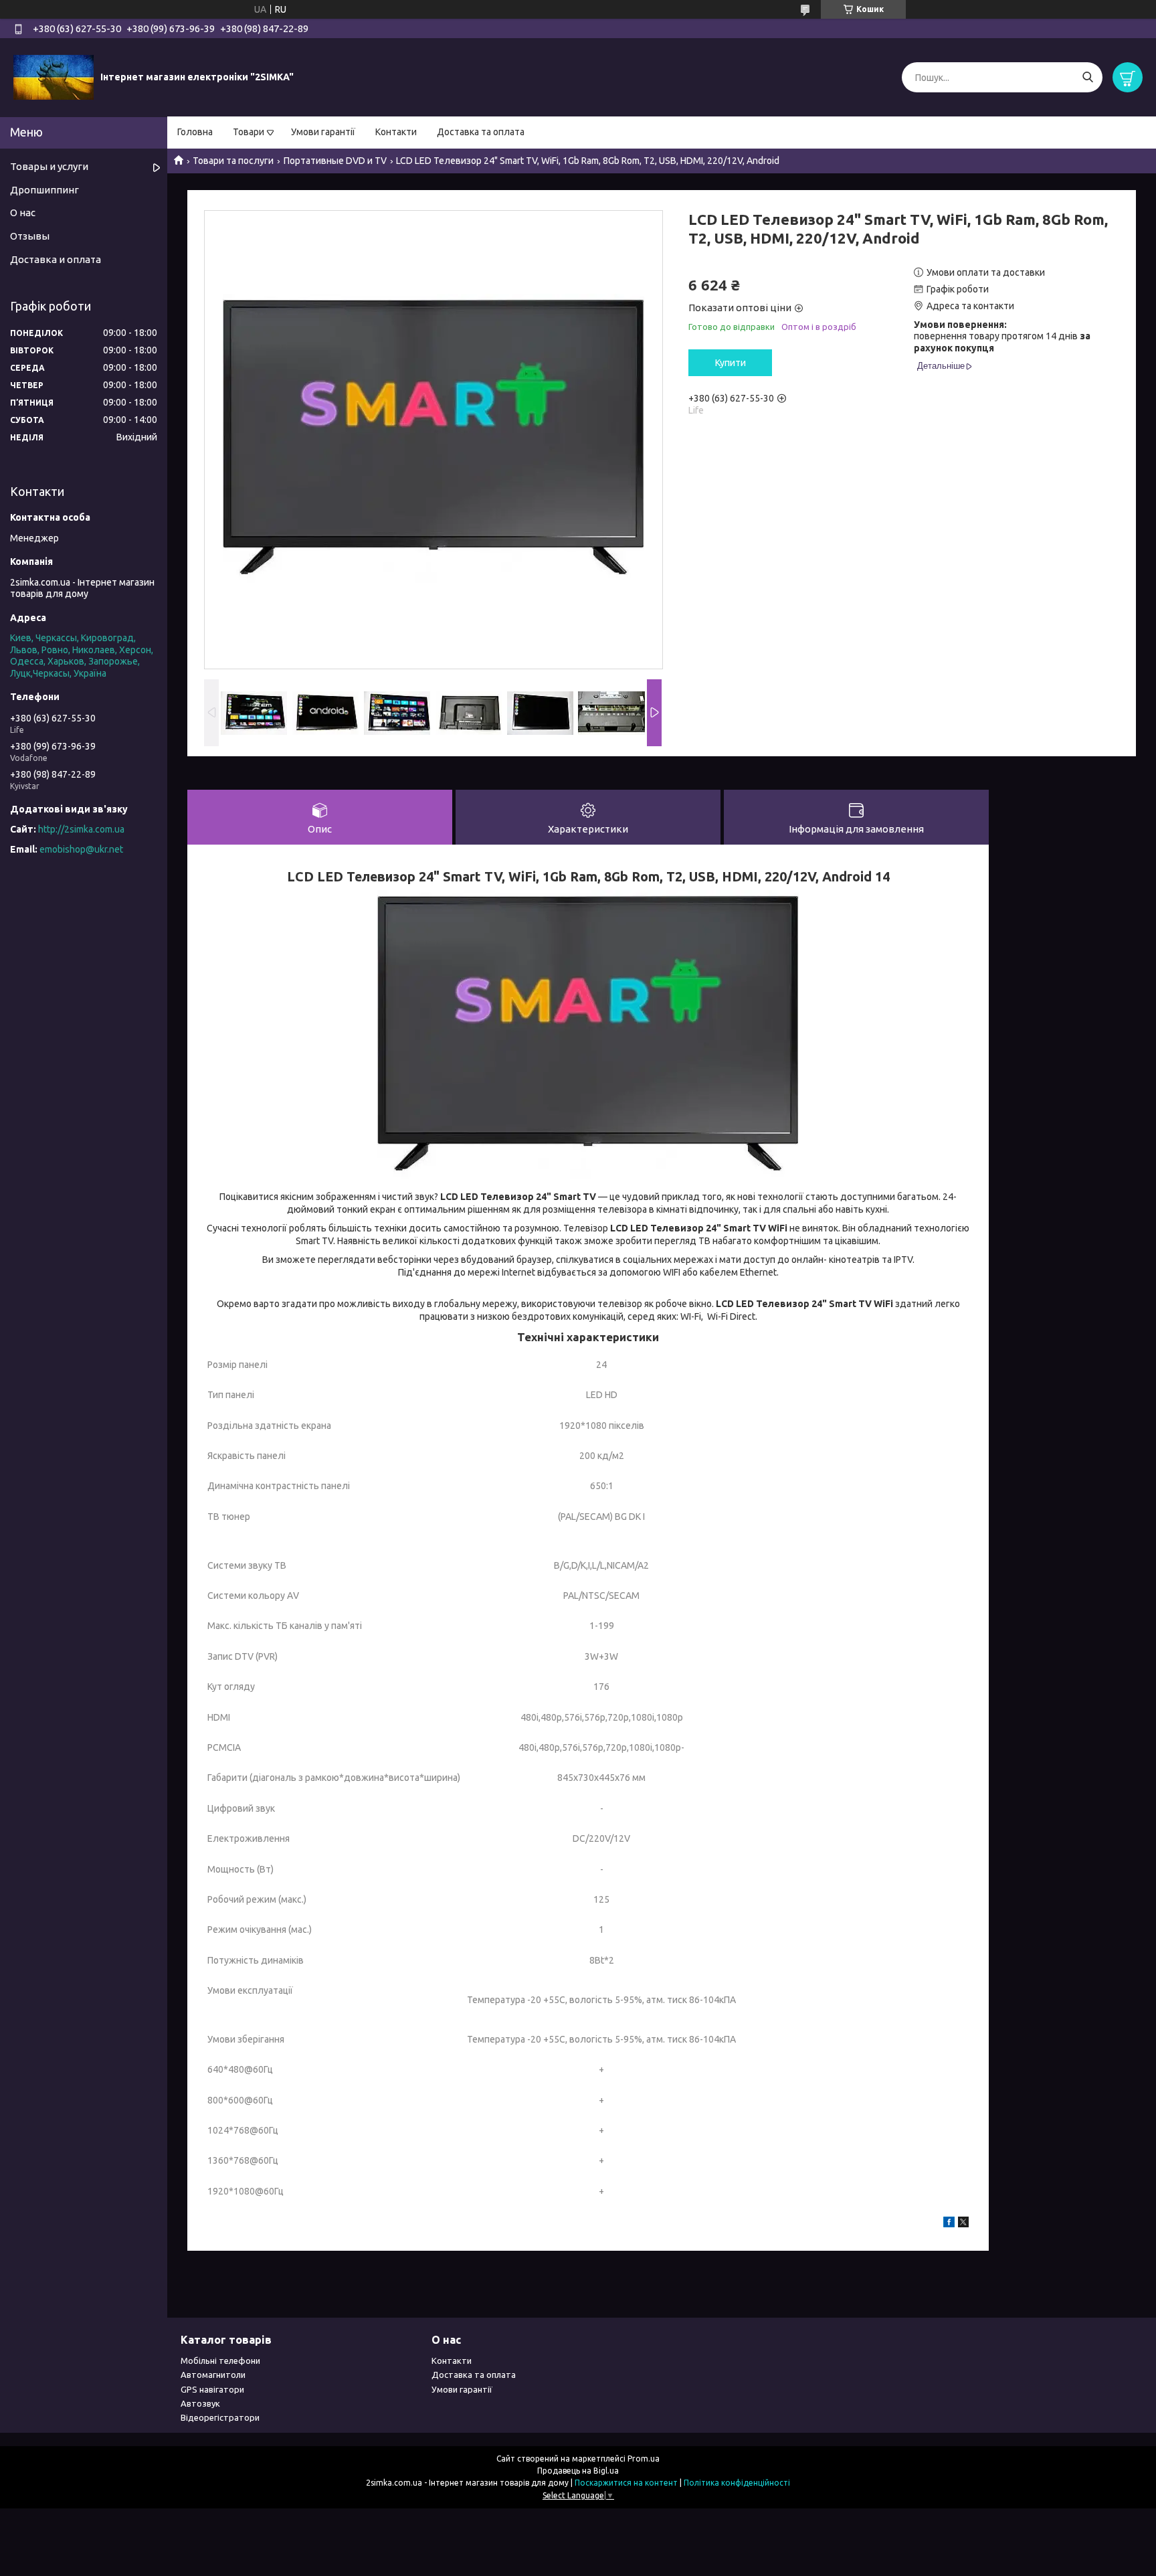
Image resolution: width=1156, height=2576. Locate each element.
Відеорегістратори (220, 2417)
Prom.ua (644, 2459)
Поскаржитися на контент (626, 2483)
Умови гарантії (323, 132)
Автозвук (200, 2403)
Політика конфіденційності (737, 2483)
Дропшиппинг (44, 190)
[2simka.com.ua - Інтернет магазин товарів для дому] (54, 77)
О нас (23, 212)
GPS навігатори (212, 2389)
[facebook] (949, 2224)
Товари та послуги (233, 161)
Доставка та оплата (481, 132)
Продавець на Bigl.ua (578, 2471)
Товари (249, 132)
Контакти (396, 132)
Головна (195, 132)
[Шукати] (1087, 77)
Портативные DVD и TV (335, 161)
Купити (731, 363)
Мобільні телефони (220, 2360)
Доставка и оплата (56, 259)
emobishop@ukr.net (81, 849)
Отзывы (30, 236)
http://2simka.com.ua (81, 829)
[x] (963, 2224)
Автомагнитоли (213, 2375)
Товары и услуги (49, 166)
